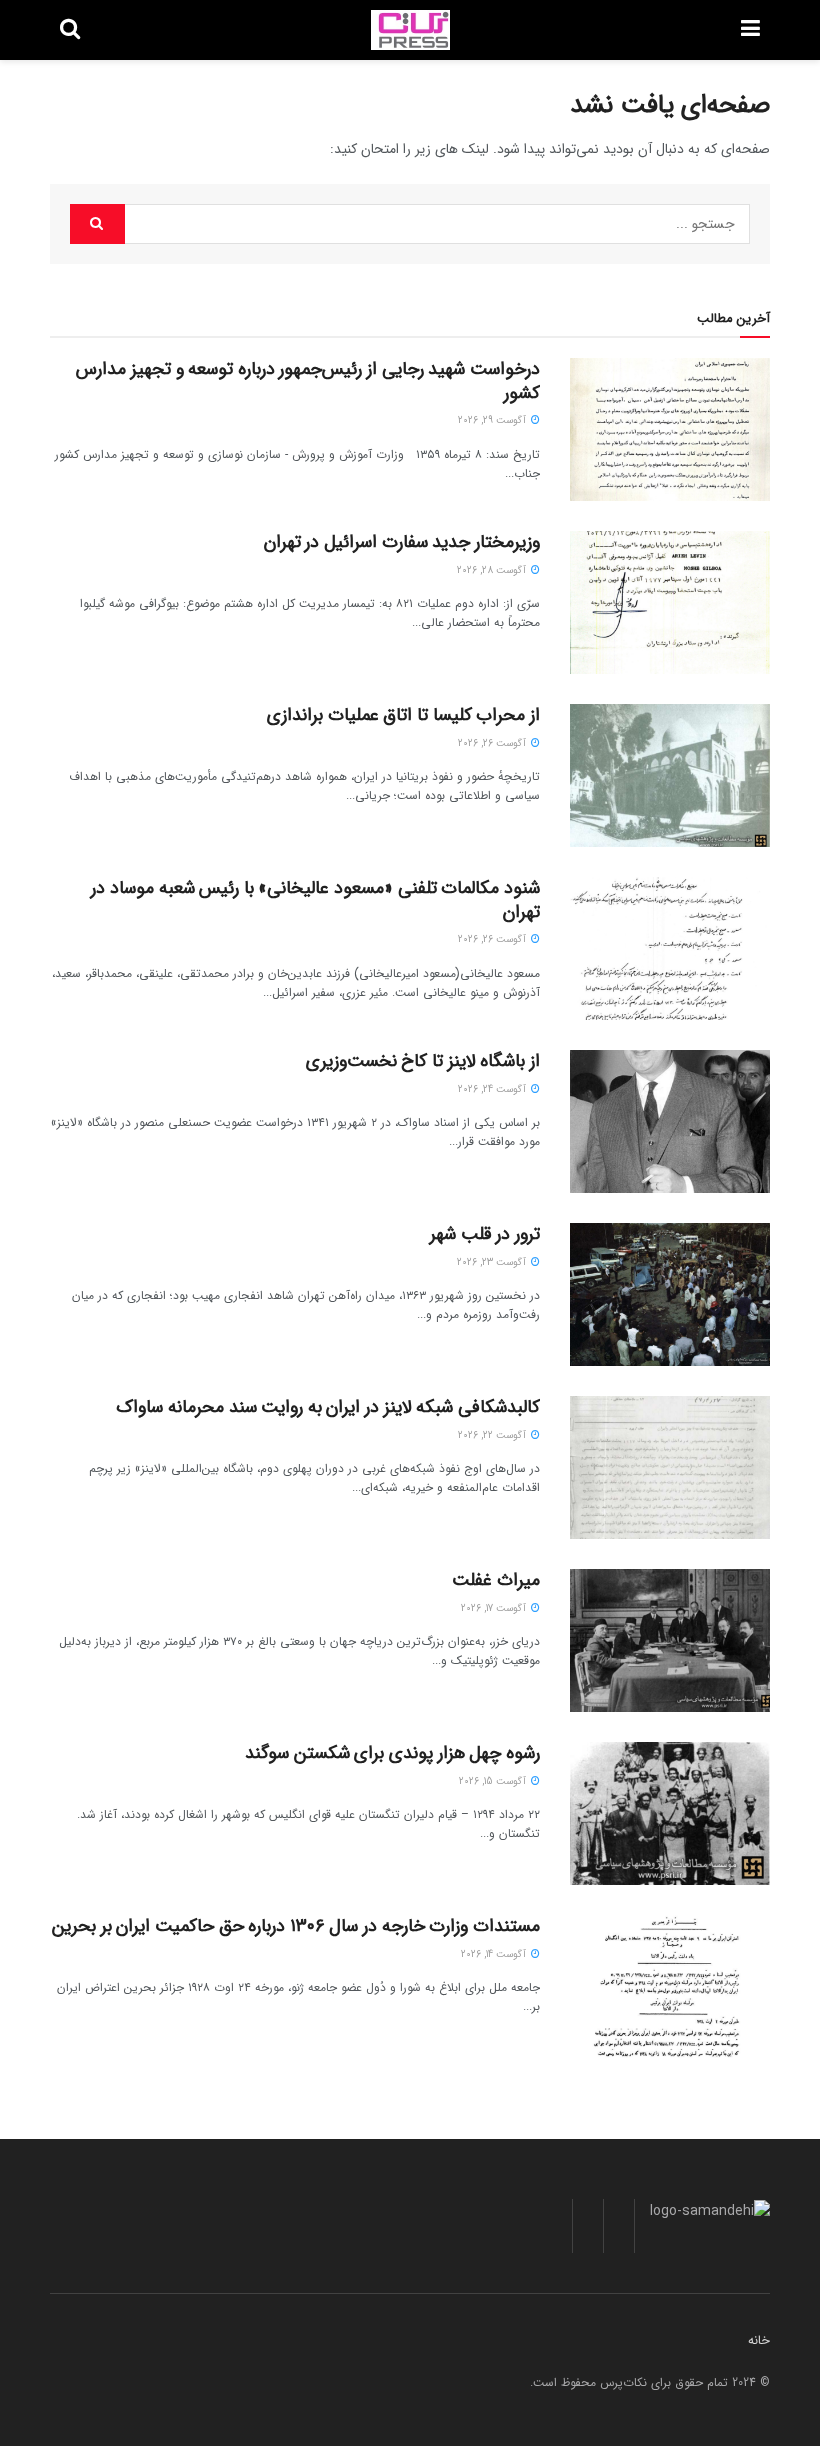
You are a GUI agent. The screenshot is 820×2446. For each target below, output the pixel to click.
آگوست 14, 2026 (495, 1954)
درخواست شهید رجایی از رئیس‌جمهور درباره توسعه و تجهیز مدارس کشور (308, 380)
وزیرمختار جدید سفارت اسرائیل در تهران (402, 542)
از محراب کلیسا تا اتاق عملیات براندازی (403, 715)
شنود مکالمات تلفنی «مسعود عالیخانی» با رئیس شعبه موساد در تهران (315, 899)
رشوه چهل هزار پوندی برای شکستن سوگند (392, 1753)
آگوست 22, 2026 (493, 1435)
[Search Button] (97, 224)
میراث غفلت (496, 1580)
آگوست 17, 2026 (495, 1608)
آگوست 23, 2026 (493, 1262)
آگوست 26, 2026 (493, 743)
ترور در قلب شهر (485, 1234)
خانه (759, 2340)
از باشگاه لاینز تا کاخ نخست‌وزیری (423, 1061)
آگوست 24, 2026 (493, 1089)
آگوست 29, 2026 (493, 420)
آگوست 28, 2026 (493, 570)
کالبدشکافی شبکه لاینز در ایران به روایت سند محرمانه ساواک (328, 1407)
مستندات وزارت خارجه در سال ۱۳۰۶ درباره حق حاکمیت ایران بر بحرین (296, 1926)
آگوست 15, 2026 (494, 1781)
